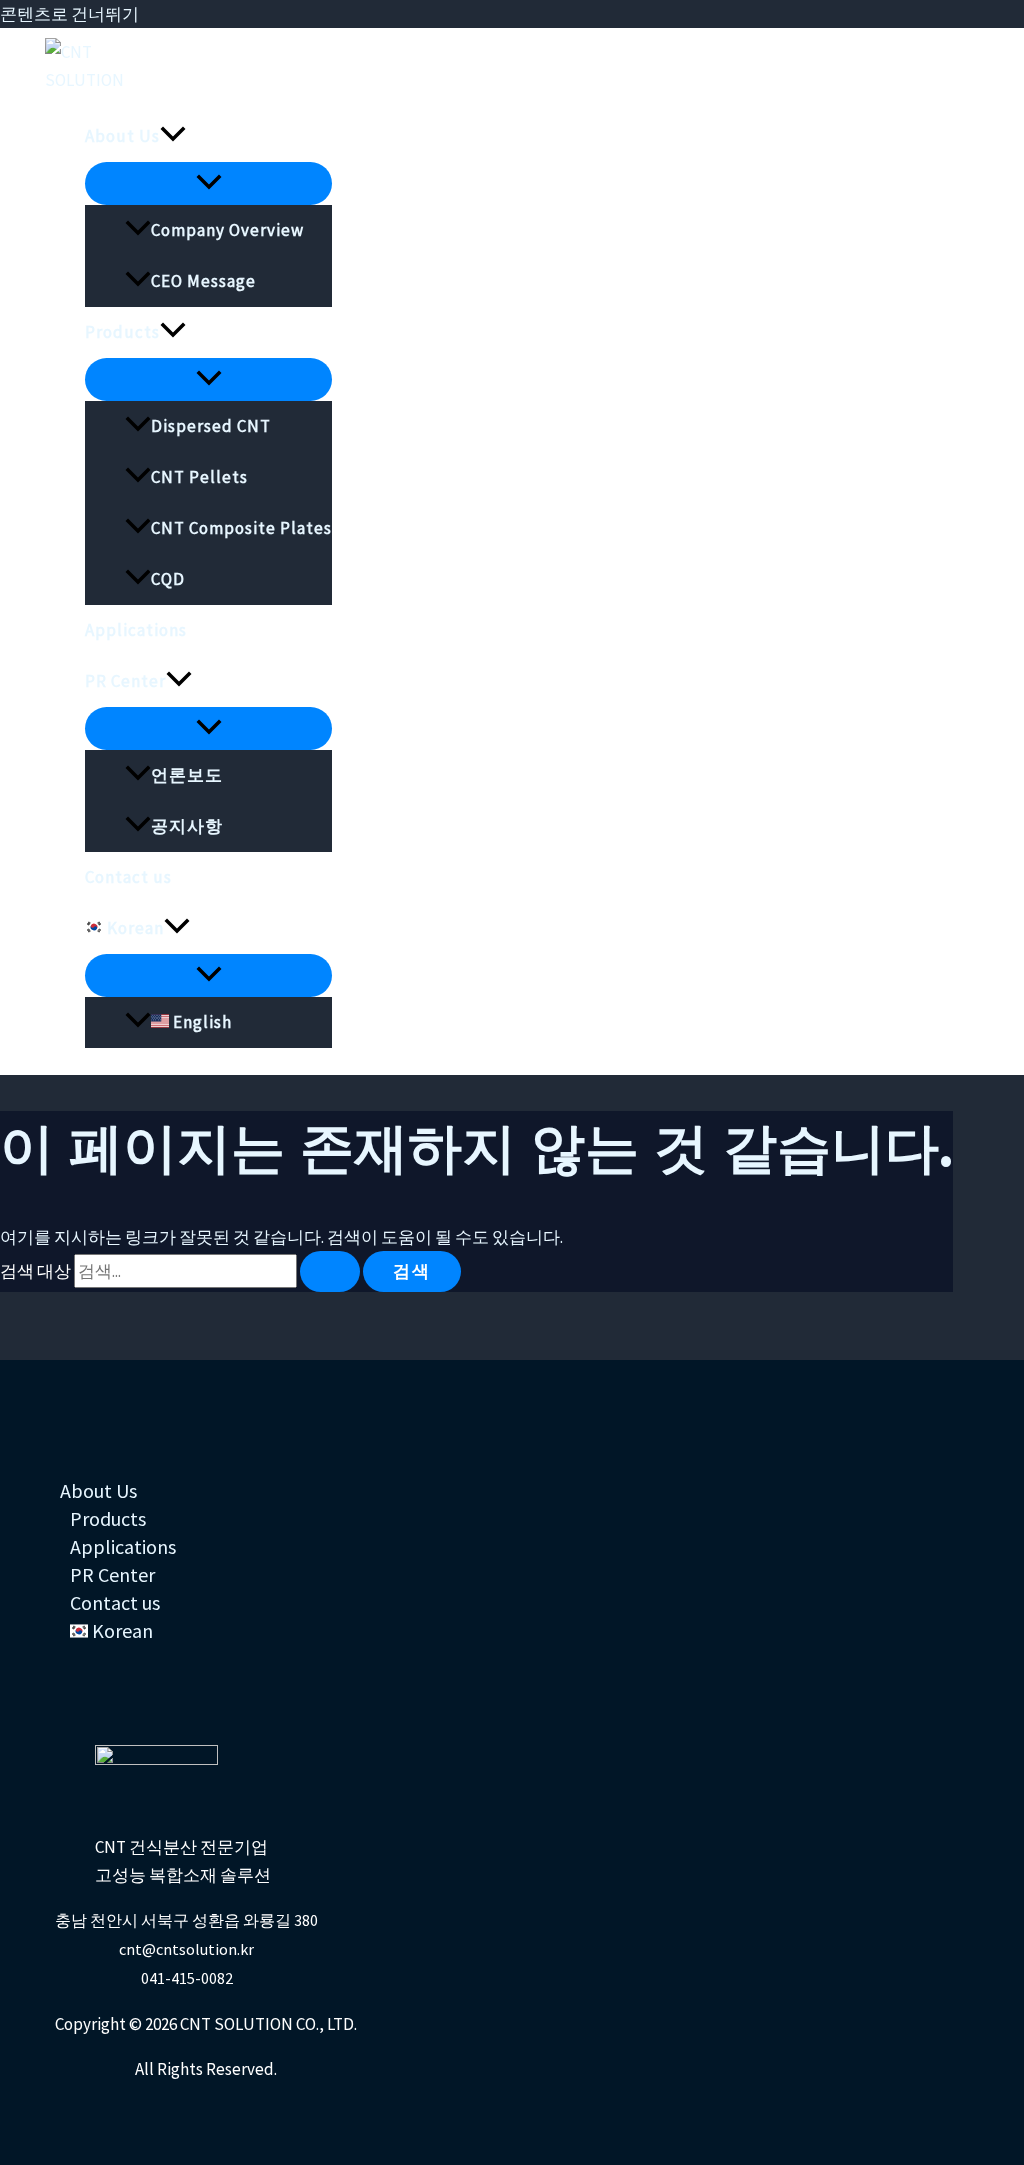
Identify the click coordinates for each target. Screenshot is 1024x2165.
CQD (168, 579)
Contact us (128, 877)
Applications (136, 630)
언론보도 (187, 775)
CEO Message (203, 281)
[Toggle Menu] (208, 183)
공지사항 (187, 826)
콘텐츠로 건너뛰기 (69, 14)
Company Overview (227, 230)
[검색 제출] (330, 1271)
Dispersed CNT (211, 426)
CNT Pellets (199, 477)
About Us (122, 136)
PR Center (125, 681)
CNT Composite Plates (241, 528)
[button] (173, 136)
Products (122, 332)
